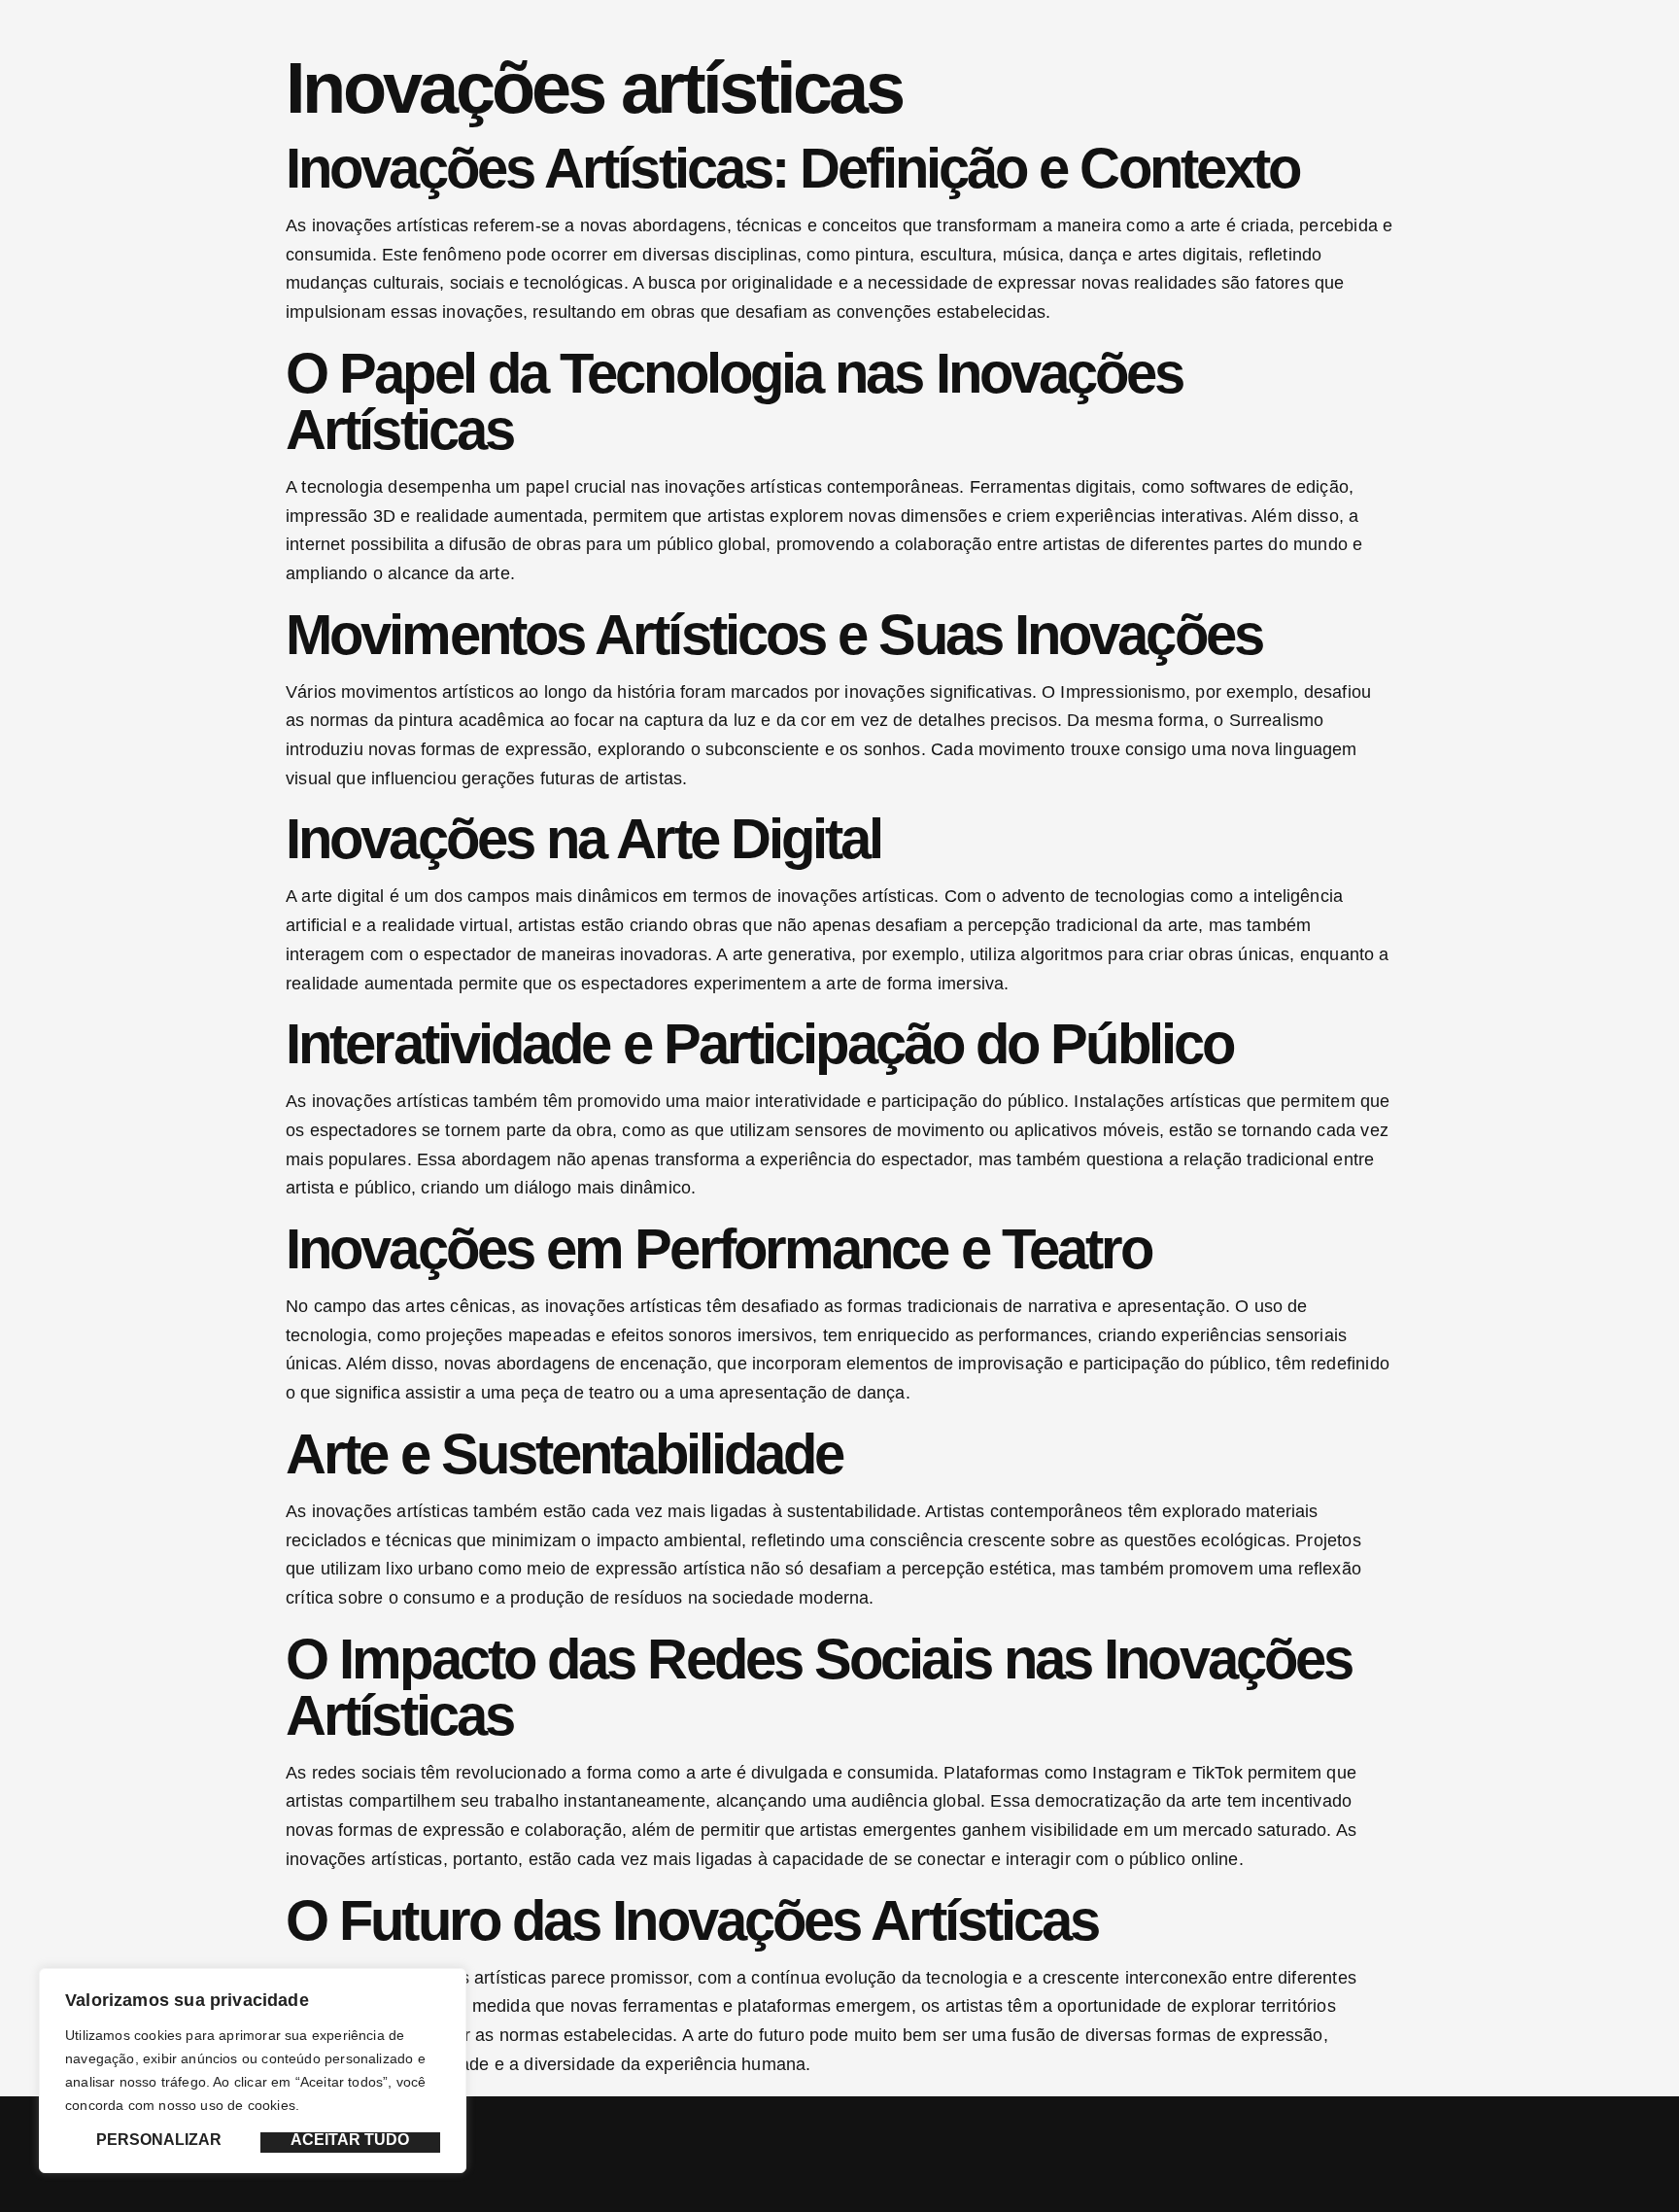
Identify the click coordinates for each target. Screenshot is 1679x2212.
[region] (253, 2071)
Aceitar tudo (350, 2140)
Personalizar (159, 2140)
